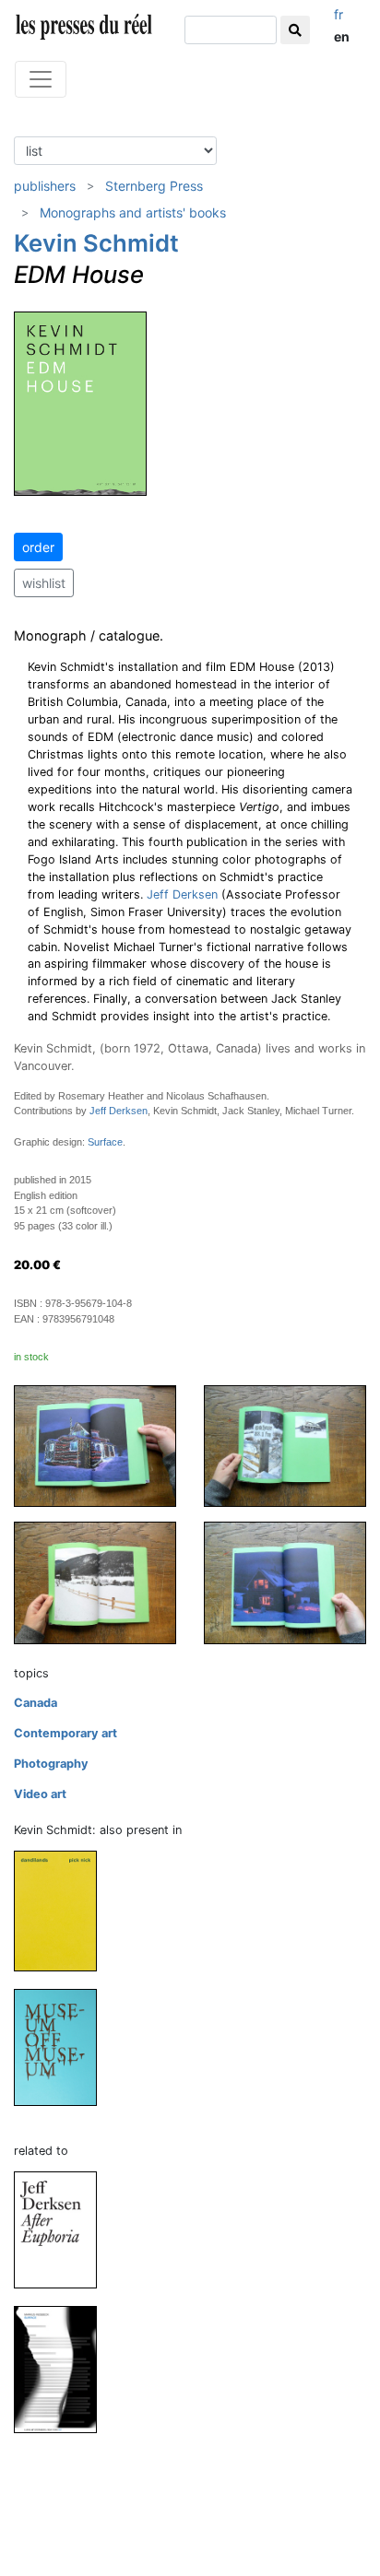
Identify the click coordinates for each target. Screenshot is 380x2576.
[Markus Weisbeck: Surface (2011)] (63, 2368)
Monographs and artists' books (133, 212)
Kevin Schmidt (96, 243)
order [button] (38, 547)
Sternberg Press (154, 186)
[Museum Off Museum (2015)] (63, 2047)
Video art (40, 1794)
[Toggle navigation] (41, 79)
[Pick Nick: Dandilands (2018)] (63, 1910)
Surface (105, 1142)
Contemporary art (65, 1733)
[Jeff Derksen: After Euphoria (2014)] (63, 2229)
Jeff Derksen (182, 894)
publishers (45, 186)
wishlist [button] (44, 583)
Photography (51, 1764)
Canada (36, 1703)
